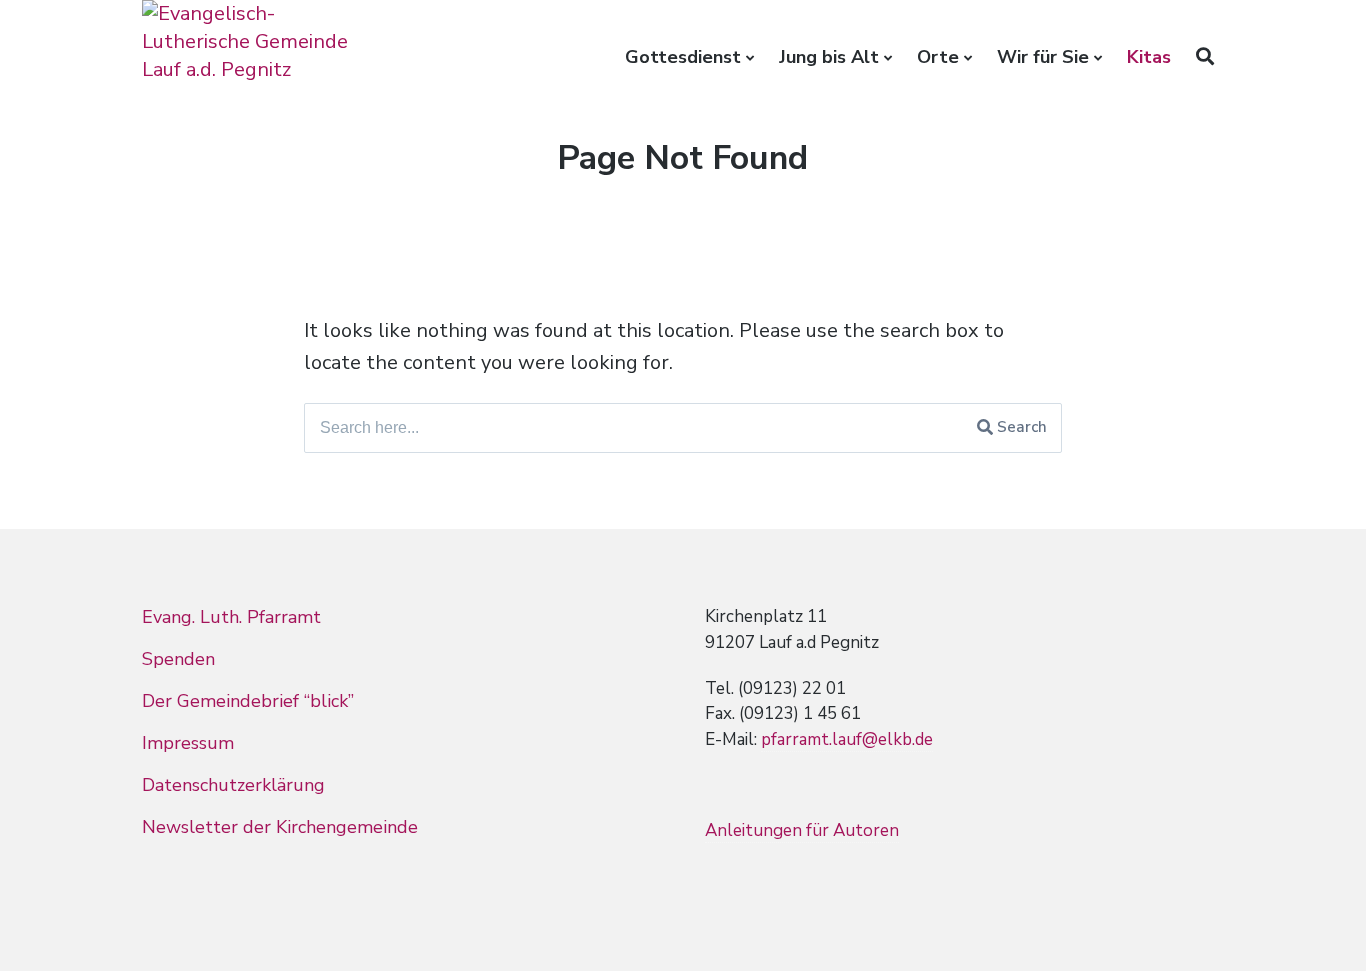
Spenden (178, 659)
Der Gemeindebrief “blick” (248, 701)
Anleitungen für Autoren (802, 830)
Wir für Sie (1043, 57)
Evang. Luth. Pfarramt (231, 617)
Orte (938, 57)
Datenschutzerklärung (233, 785)
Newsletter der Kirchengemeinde (280, 827)
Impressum (188, 743)
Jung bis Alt (829, 57)
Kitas (1149, 57)
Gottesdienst (683, 57)
